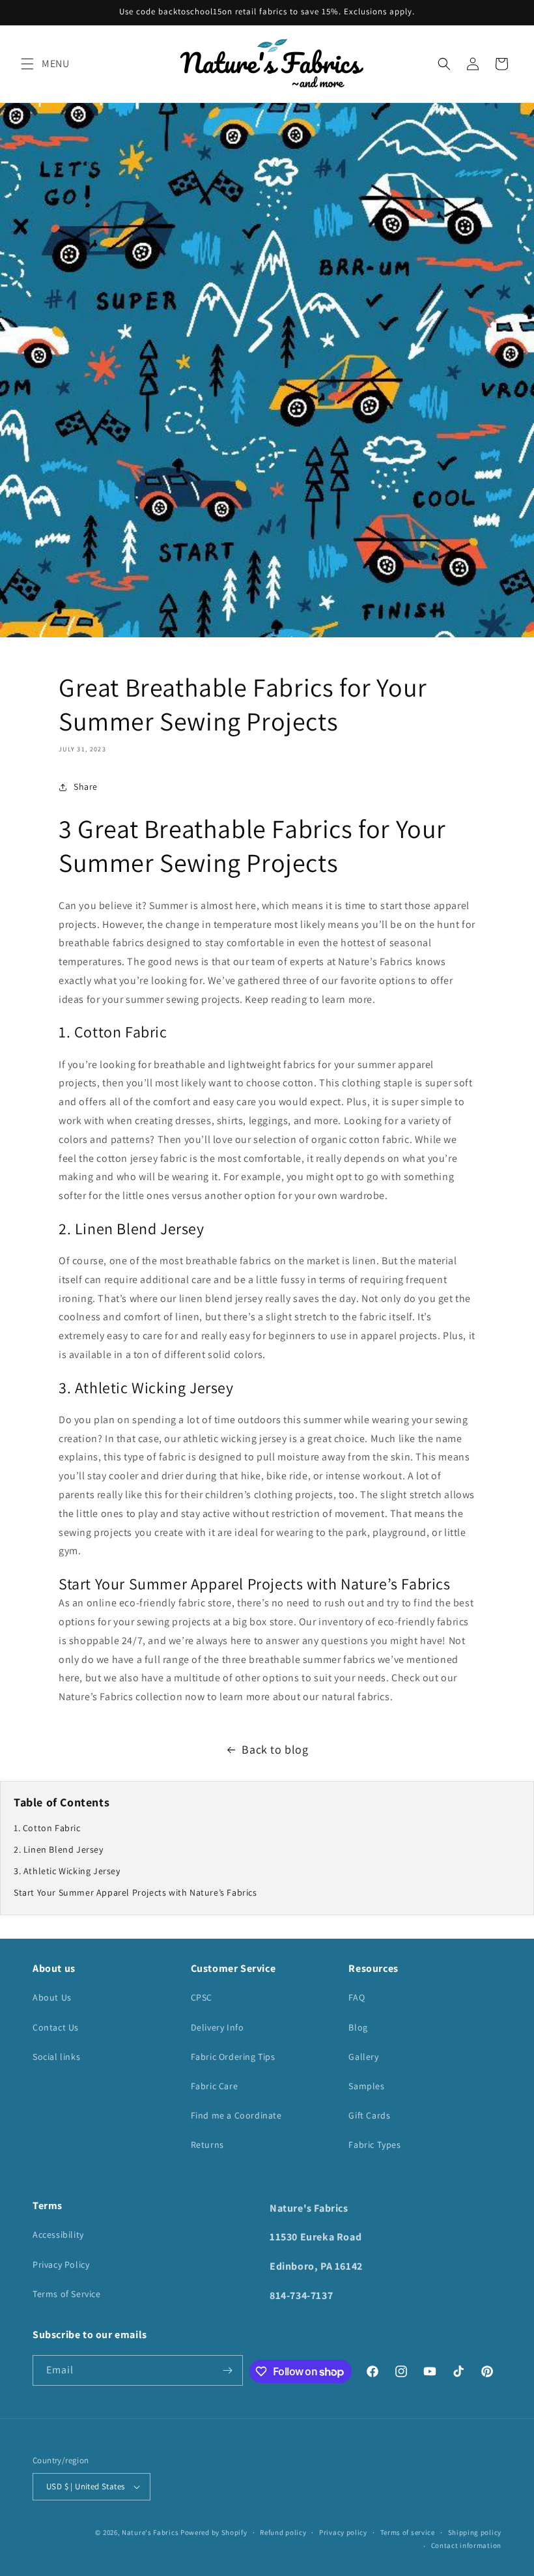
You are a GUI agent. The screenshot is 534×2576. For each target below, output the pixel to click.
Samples (366, 2086)
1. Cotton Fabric (47, 1828)
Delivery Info (218, 2027)
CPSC (202, 1997)
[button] (27, 64)
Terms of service (408, 2532)
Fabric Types (374, 2145)
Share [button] (86, 787)
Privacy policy (343, 2532)
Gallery (363, 2057)
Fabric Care (215, 2086)
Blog (358, 2027)
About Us (52, 1997)
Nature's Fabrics (150, 2532)
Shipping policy (475, 2532)
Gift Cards (369, 2115)
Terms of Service (67, 2294)
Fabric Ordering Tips (233, 2057)
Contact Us (56, 2027)
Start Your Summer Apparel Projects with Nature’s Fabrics (135, 1892)
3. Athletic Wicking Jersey (67, 1871)
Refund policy (283, 2532)
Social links (56, 2057)
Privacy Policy (61, 2265)
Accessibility (58, 2235)
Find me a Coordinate (236, 2115)
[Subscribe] (228, 2370)
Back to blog (275, 1749)
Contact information (466, 2545)
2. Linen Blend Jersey (59, 1849)
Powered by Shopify (214, 2532)
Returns (207, 2145)
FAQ (357, 1997)
